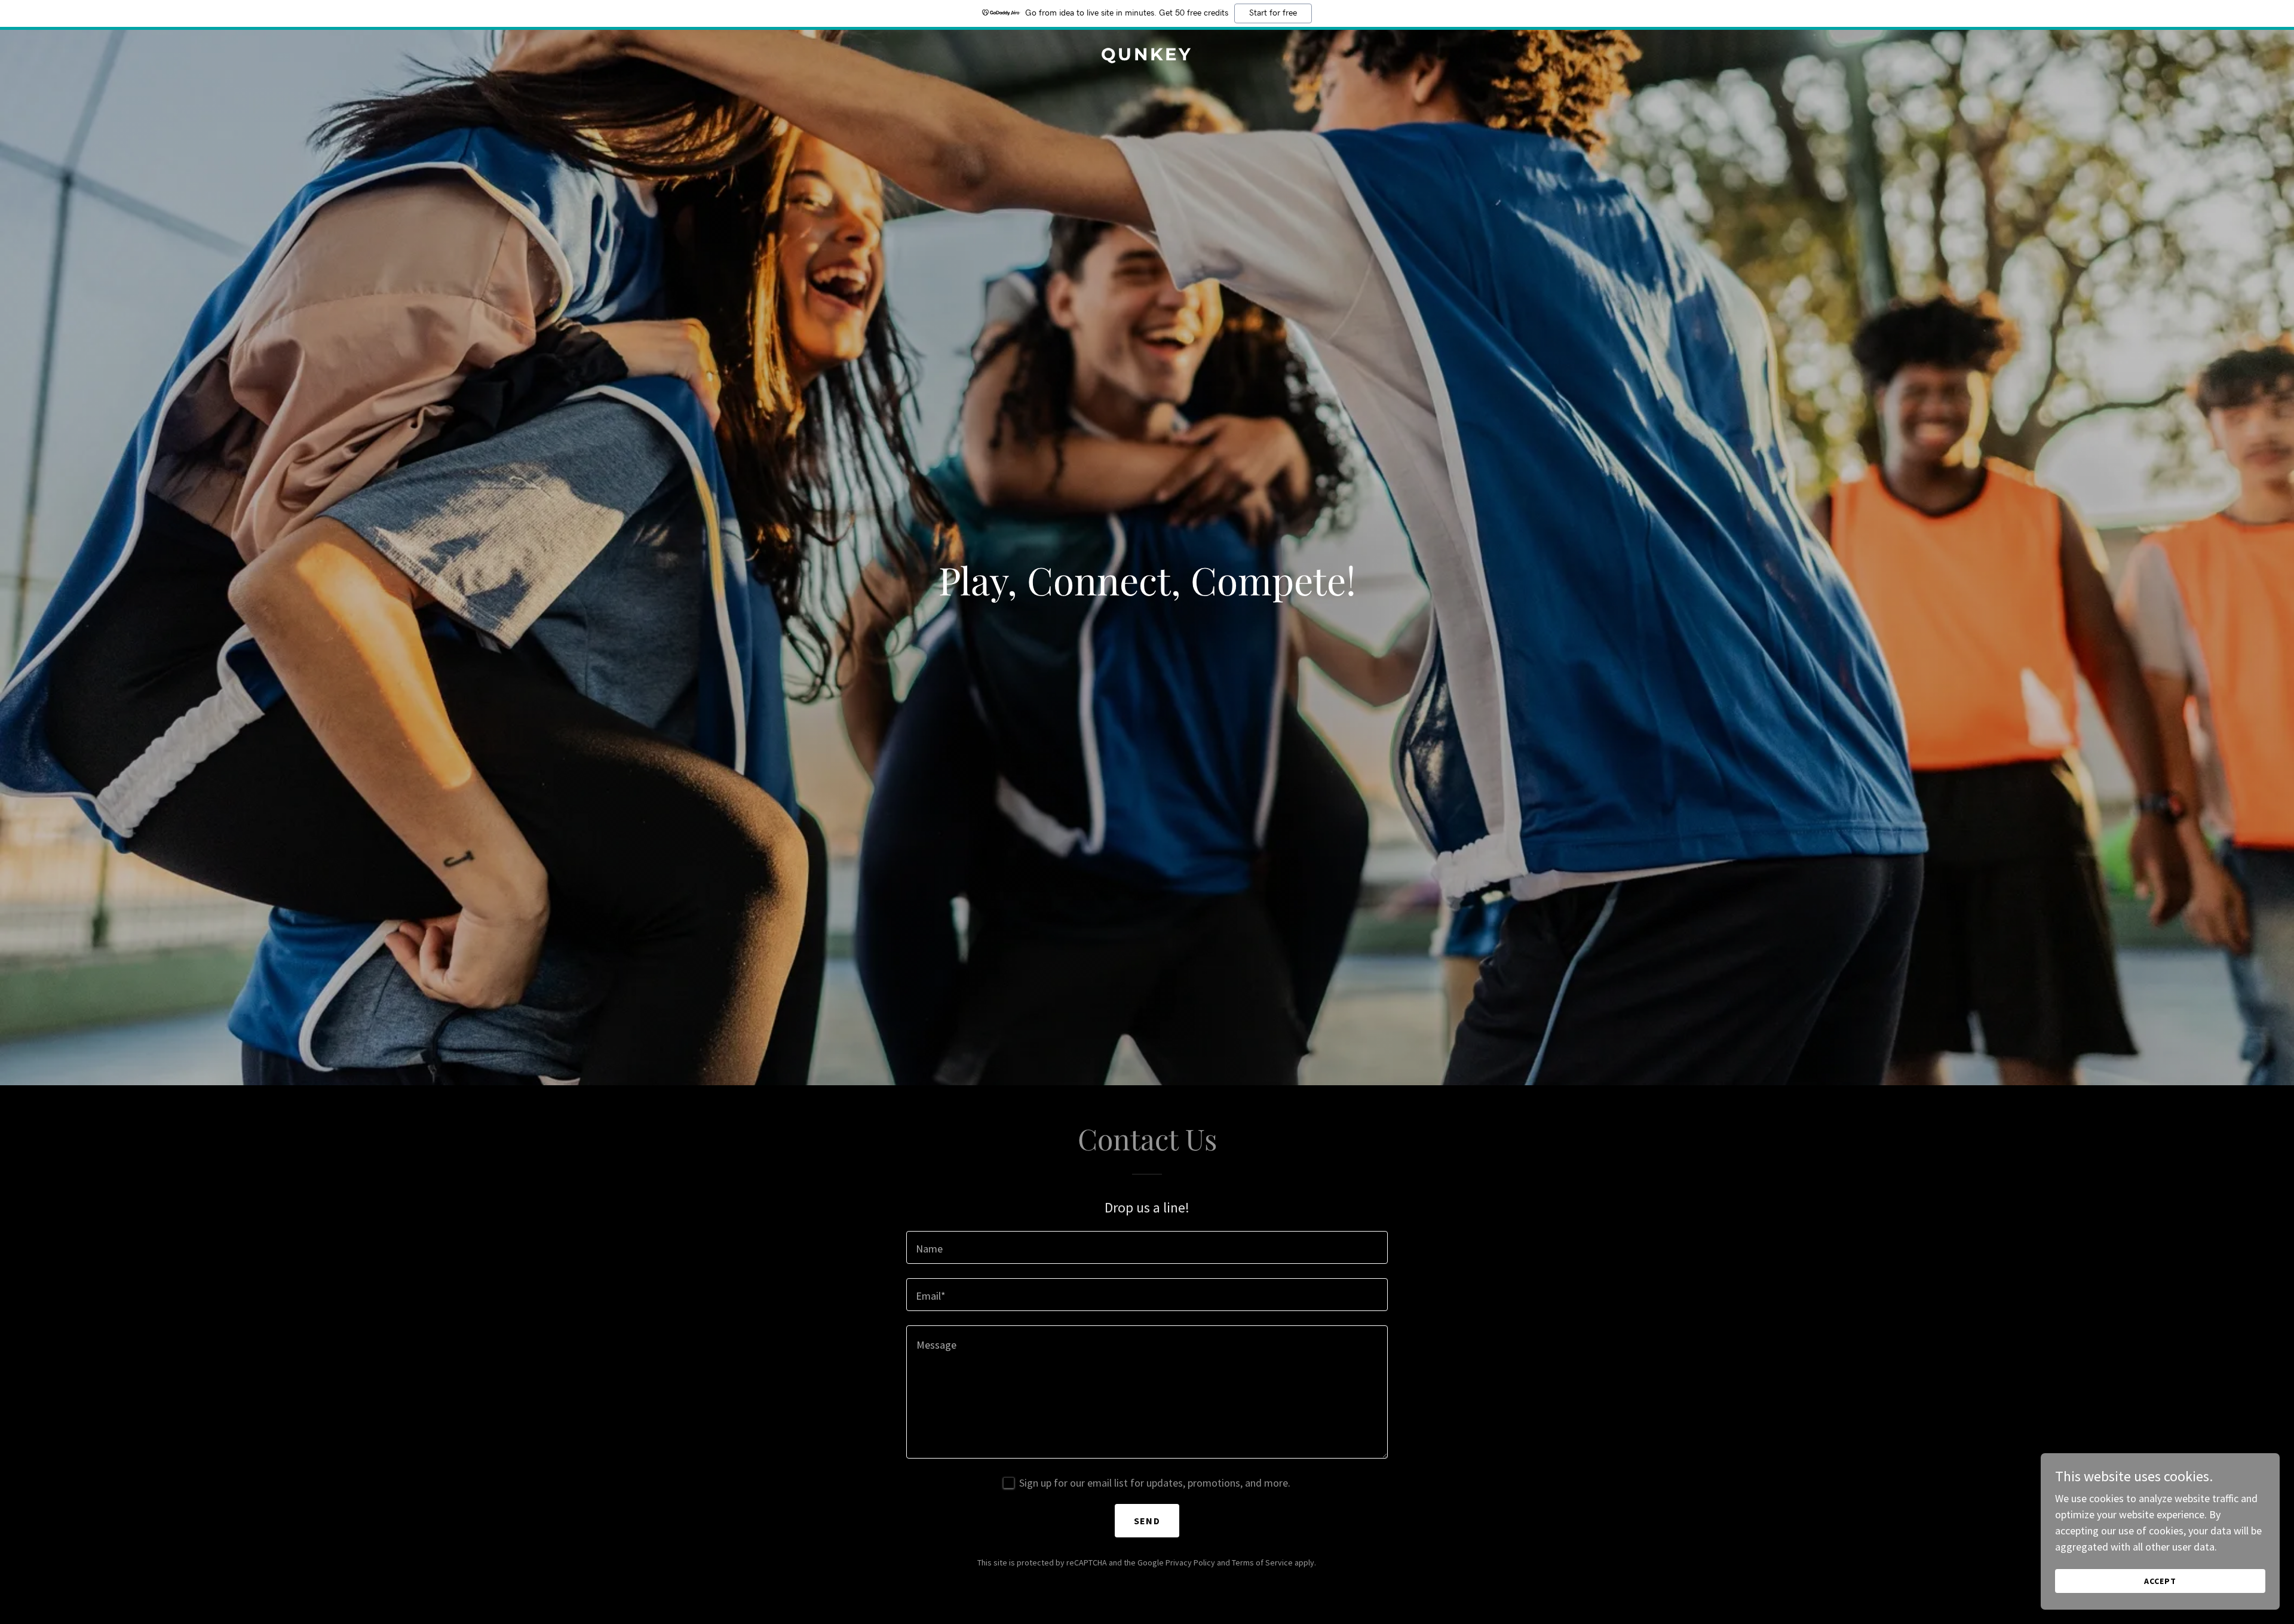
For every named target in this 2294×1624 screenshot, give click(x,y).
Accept (2160, 1581)
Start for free (1273, 13)
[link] (1147, 56)
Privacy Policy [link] (1190, 1562)
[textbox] (1147, 1247)
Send (1147, 1521)
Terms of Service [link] (1262, 1562)
